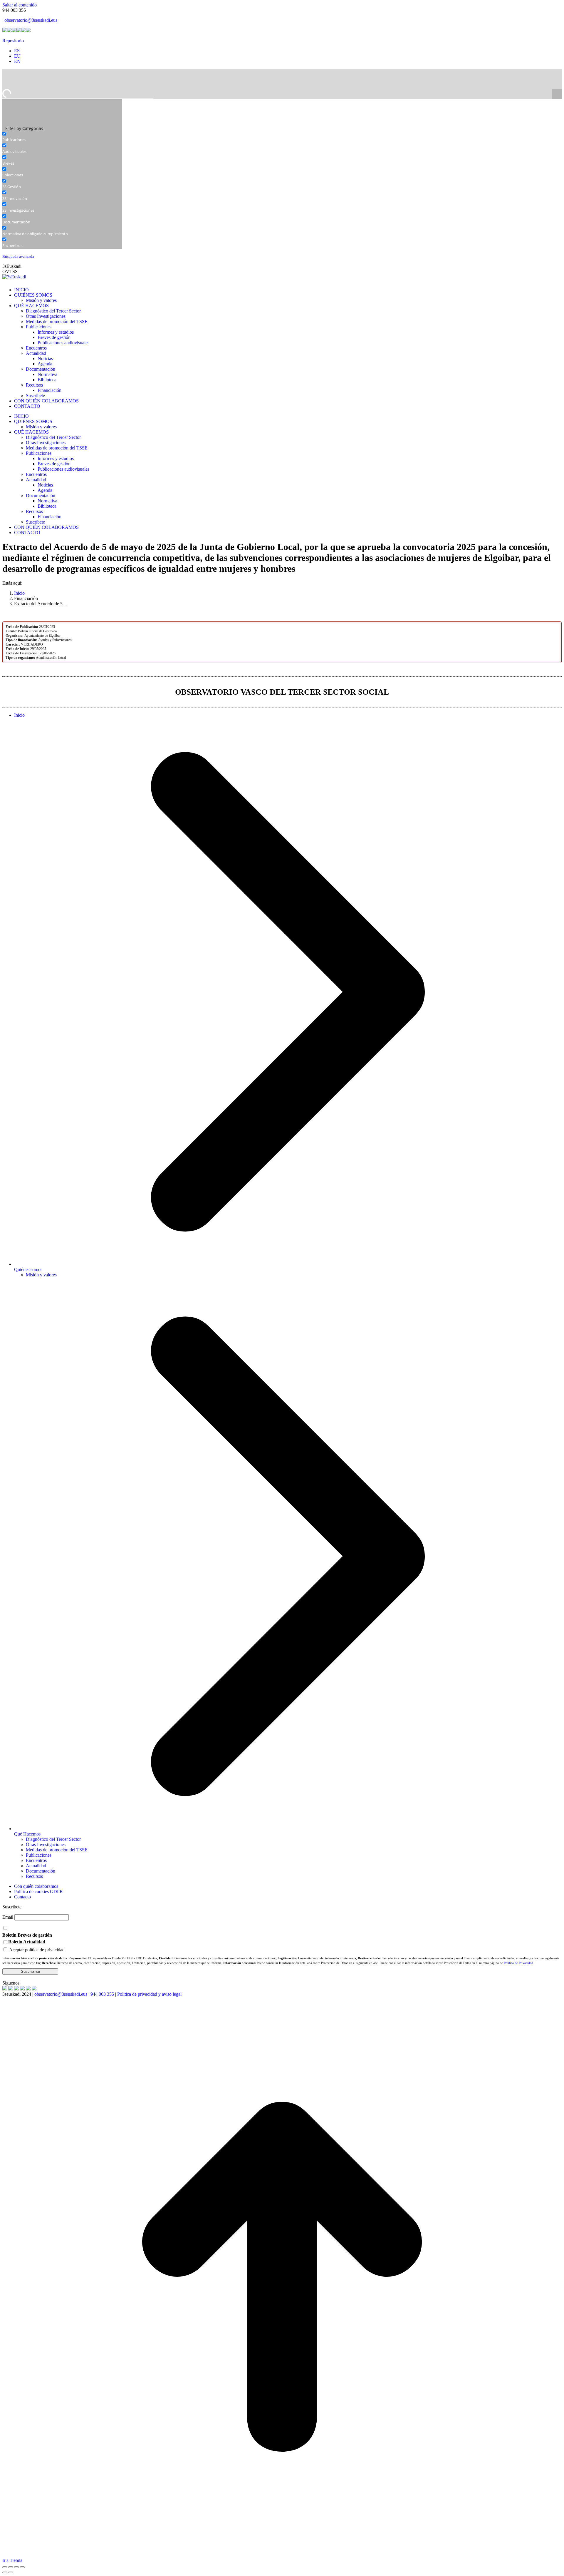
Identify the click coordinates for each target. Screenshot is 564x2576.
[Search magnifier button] (557, 94)
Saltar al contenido (20, 5)
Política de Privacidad (518, 1963)
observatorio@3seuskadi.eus (31, 20)
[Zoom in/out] (22, 2567)
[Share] (11, 2567)
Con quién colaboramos (36, 1886)
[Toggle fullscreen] (16, 2567)
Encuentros (36, 1860)
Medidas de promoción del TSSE (57, 1850)
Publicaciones (39, 1855)
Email (8, 1917)
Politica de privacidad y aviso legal (149, 1994)
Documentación (41, 1871)
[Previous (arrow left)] (5, 2572)
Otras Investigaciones (46, 1844)
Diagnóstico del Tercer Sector (53, 1839)
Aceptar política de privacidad (37, 1950)
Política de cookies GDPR (38, 1892)
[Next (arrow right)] (11, 2572)
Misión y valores (41, 1275)
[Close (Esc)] (5, 2567)
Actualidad (36, 1866)
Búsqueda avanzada (18, 257)
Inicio (19, 715)
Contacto (22, 1897)
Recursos (34, 1876)
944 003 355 (102, 1994)
